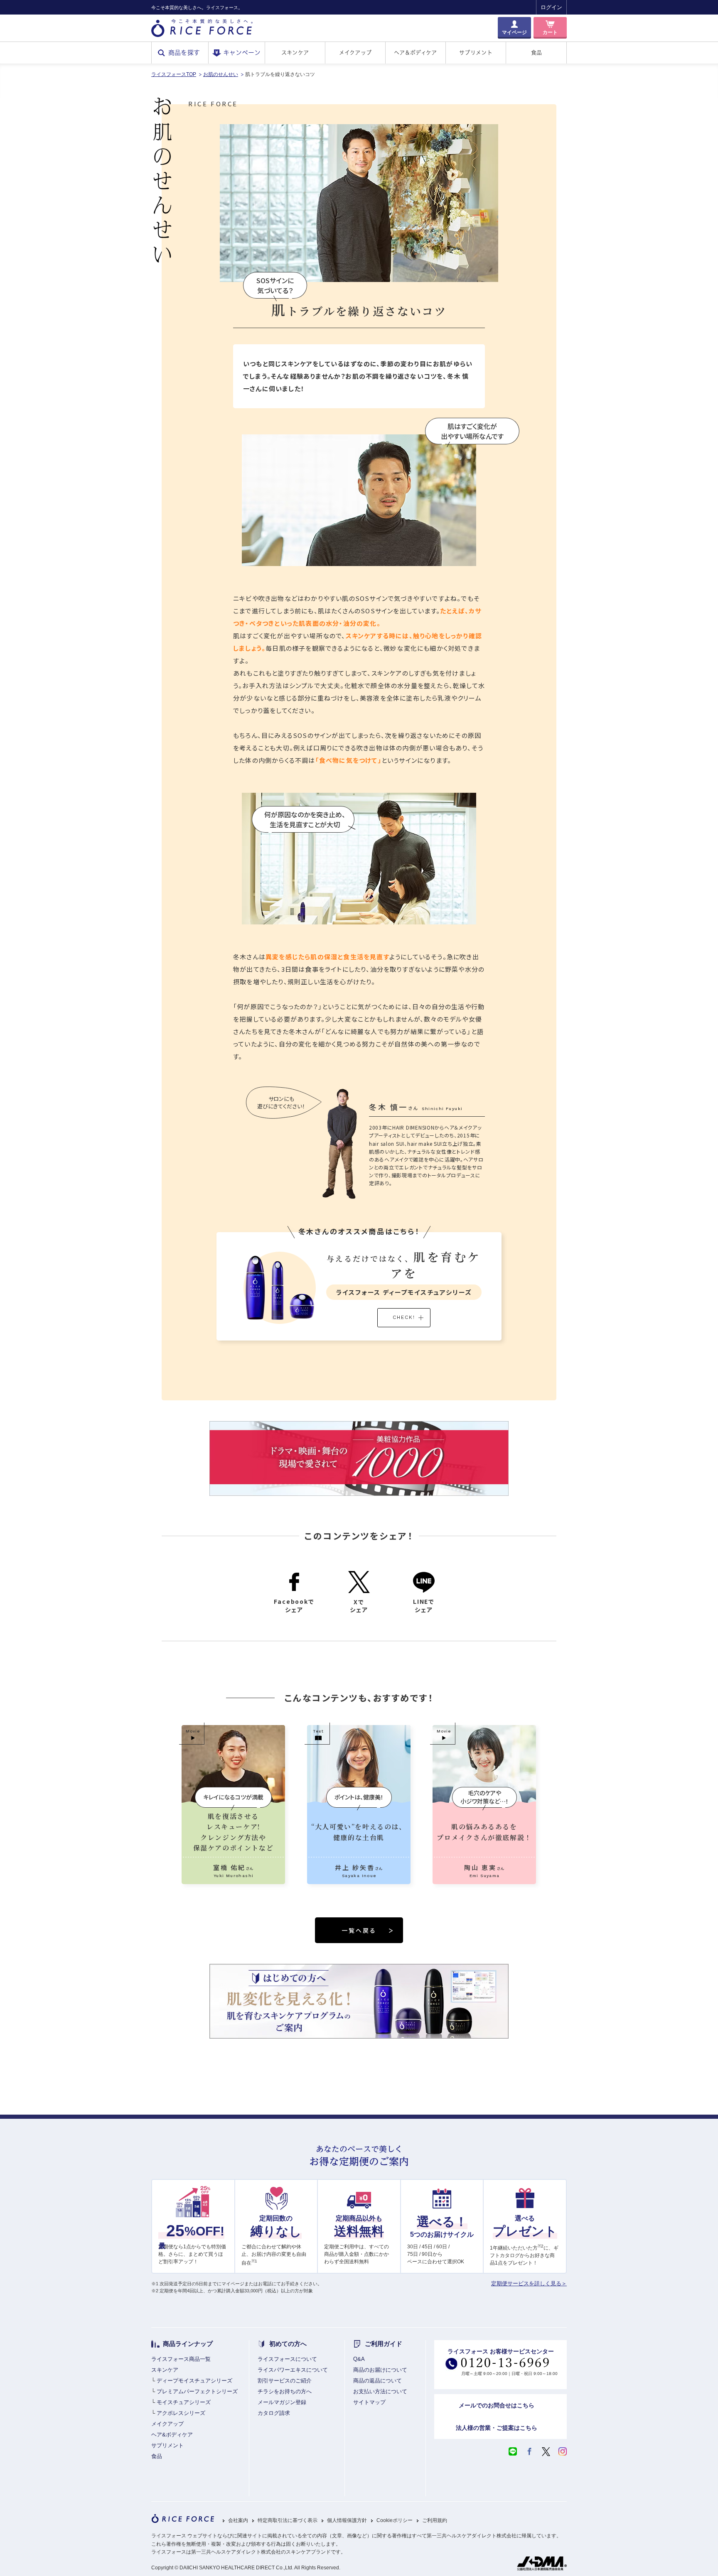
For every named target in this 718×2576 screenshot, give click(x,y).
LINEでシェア (424, 1605)
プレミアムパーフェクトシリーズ (197, 2391)
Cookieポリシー (395, 2521)
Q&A (359, 2359)
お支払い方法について (380, 2391)
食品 (537, 53)
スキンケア (295, 53)
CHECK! (404, 1317)
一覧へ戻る (359, 1930)
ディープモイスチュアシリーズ (194, 2381)
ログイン (551, 7)
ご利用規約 (435, 2521)
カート (550, 32)
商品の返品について (377, 2381)
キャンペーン (242, 53)
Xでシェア (359, 1606)
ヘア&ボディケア (172, 2435)
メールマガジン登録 (282, 2402)
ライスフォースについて (287, 2359)
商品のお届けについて (380, 2370)
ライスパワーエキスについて (293, 2370)
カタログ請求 (274, 2413)
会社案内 (238, 2521)
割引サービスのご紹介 (285, 2381)
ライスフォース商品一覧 (181, 2359)
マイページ (514, 32)
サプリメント (476, 53)
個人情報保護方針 (347, 2521)
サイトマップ (369, 2402)
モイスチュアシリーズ (184, 2402)
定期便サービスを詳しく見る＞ (529, 2283)
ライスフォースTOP (174, 74)
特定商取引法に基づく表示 (288, 2521)
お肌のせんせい (221, 74)
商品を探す (184, 53)
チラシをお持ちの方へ (285, 2391)
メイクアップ (355, 53)
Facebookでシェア (294, 1605)
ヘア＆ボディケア (415, 53)
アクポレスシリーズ (181, 2413)
